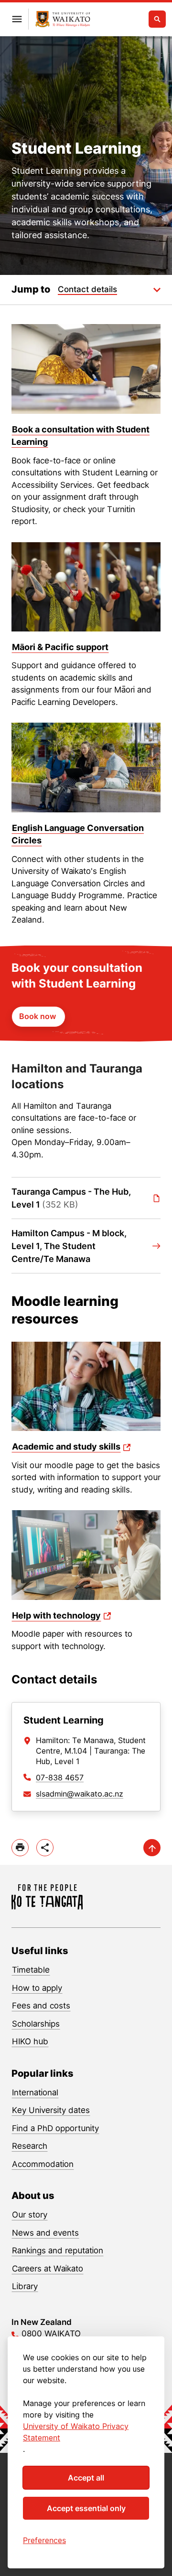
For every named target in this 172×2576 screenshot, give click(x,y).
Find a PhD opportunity (55, 2128)
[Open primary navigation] (17, 19)
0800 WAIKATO (51, 2334)
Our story (30, 2215)
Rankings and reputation (58, 2250)
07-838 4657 (60, 1777)
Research (30, 2146)
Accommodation (43, 2164)
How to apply (37, 1988)
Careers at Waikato (48, 2269)
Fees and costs (41, 2006)
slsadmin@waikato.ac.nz (80, 1794)
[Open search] (157, 19)
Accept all (86, 2478)
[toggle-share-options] (45, 1848)
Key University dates (51, 2110)
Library (25, 2286)
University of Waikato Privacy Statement (76, 2432)
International (35, 2092)
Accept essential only (86, 2508)
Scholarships (36, 2024)
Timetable (31, 1970)
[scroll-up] (152, 1848)
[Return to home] (63, 19)
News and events (45, 2233)
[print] (20, 1848)
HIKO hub (30, 2041)
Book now (38, 1016)
